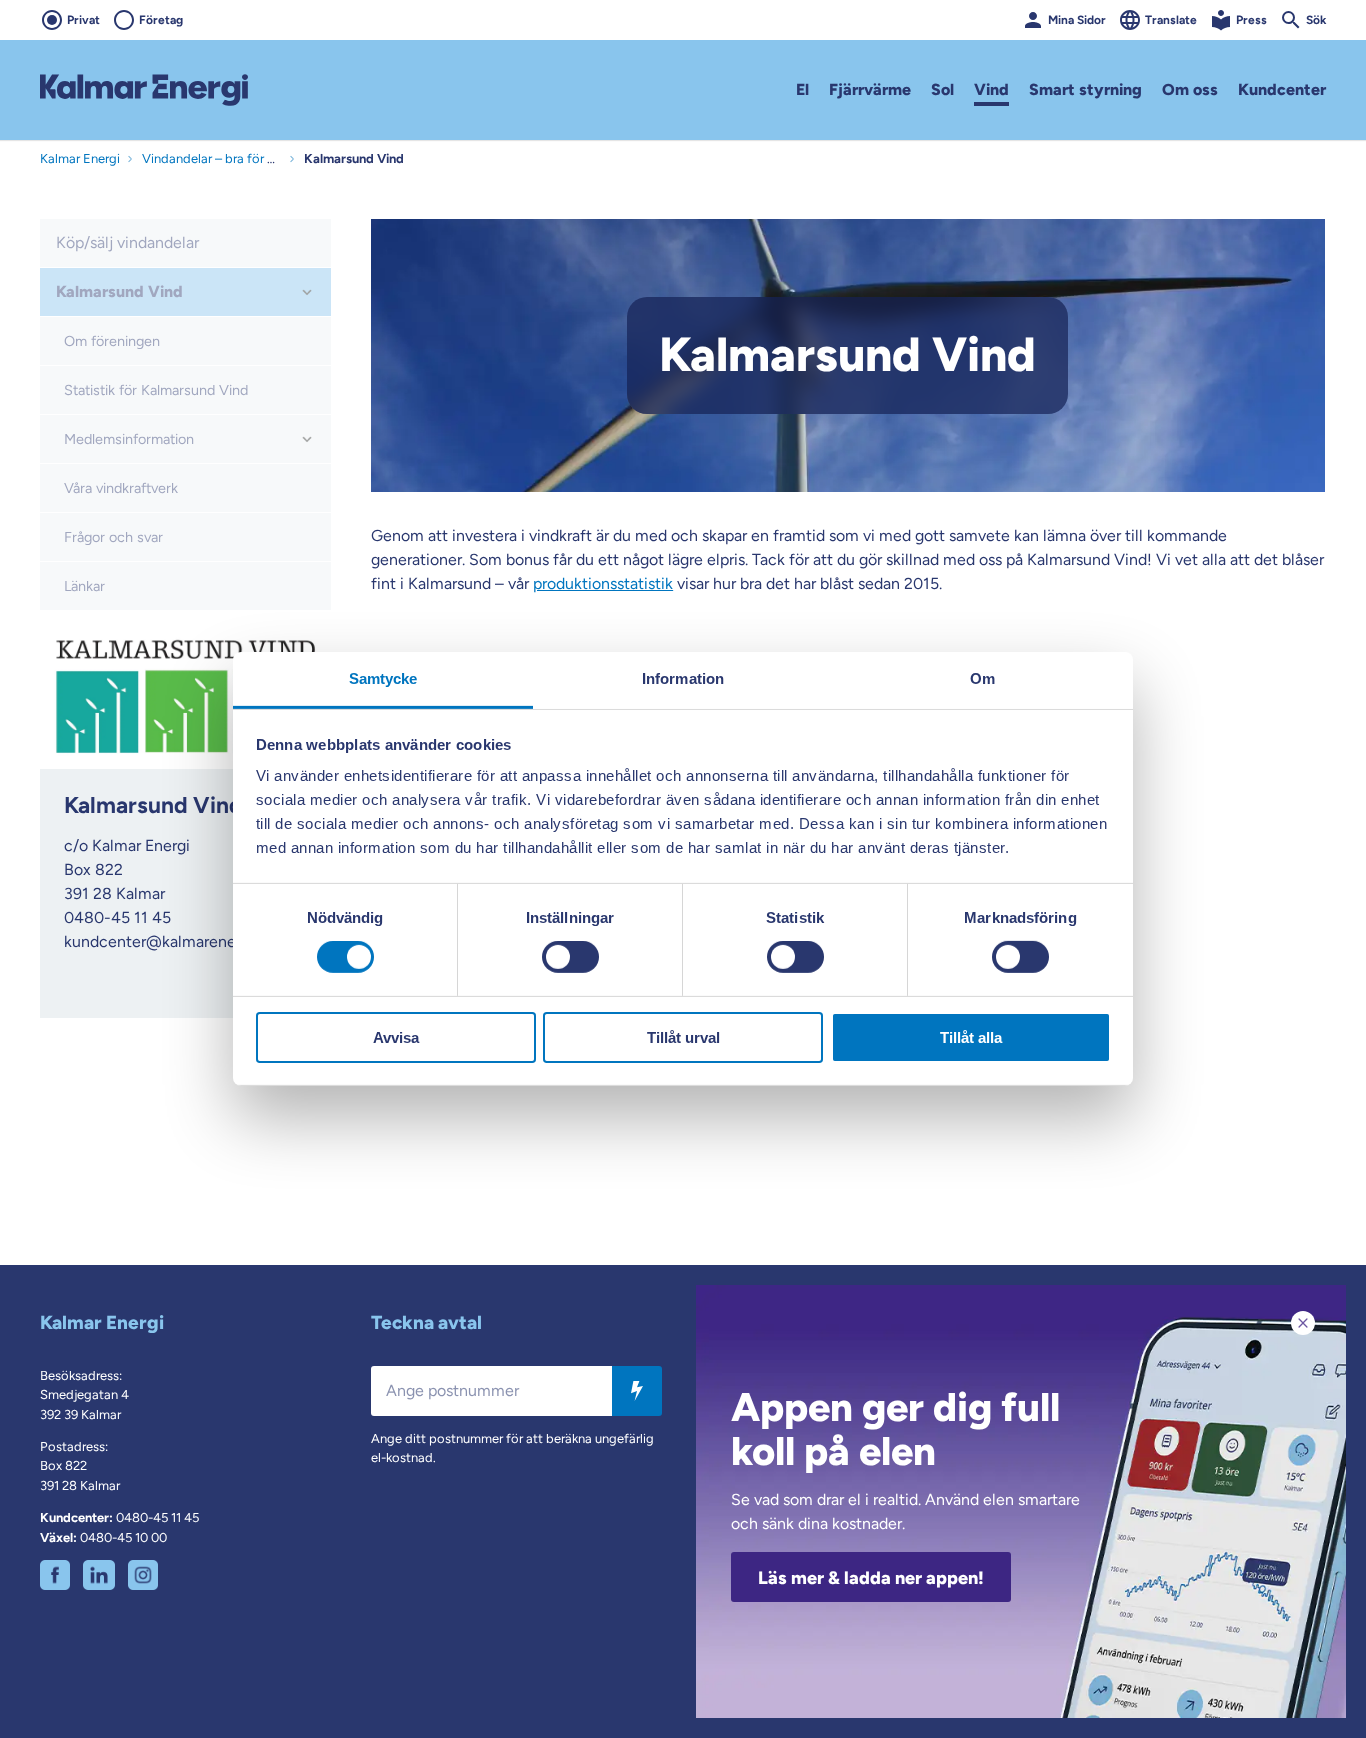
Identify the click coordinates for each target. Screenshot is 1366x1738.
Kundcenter (1282, 89)
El (802, 89)
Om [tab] (982, 678)
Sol (942, 89)
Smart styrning (1085, 89)
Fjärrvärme (870, 89)
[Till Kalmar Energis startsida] (144, 90)
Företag (161, 20)
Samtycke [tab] (383, 678)
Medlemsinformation (129, 439)
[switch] (570, 957)
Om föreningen (112, 341)
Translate (1171, 20)
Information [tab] (683, 678)
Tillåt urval (683, 1037)
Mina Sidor (1077, 20)
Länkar (84, 586)
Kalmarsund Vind (119, 291)
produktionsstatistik (603, 583)
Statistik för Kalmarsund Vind (156, 390)
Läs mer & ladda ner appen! (871, 1578)
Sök (1316, 20)
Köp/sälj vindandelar (127, 242)
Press (1251, 20)
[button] (307, 292)
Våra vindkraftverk (121, 488)
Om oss (1190, 89)
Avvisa (396, 1037)
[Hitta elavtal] (637, 1390)
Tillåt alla (971, 1037)
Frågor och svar (113, 537)
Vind (991, 89)
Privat (83, 20)
